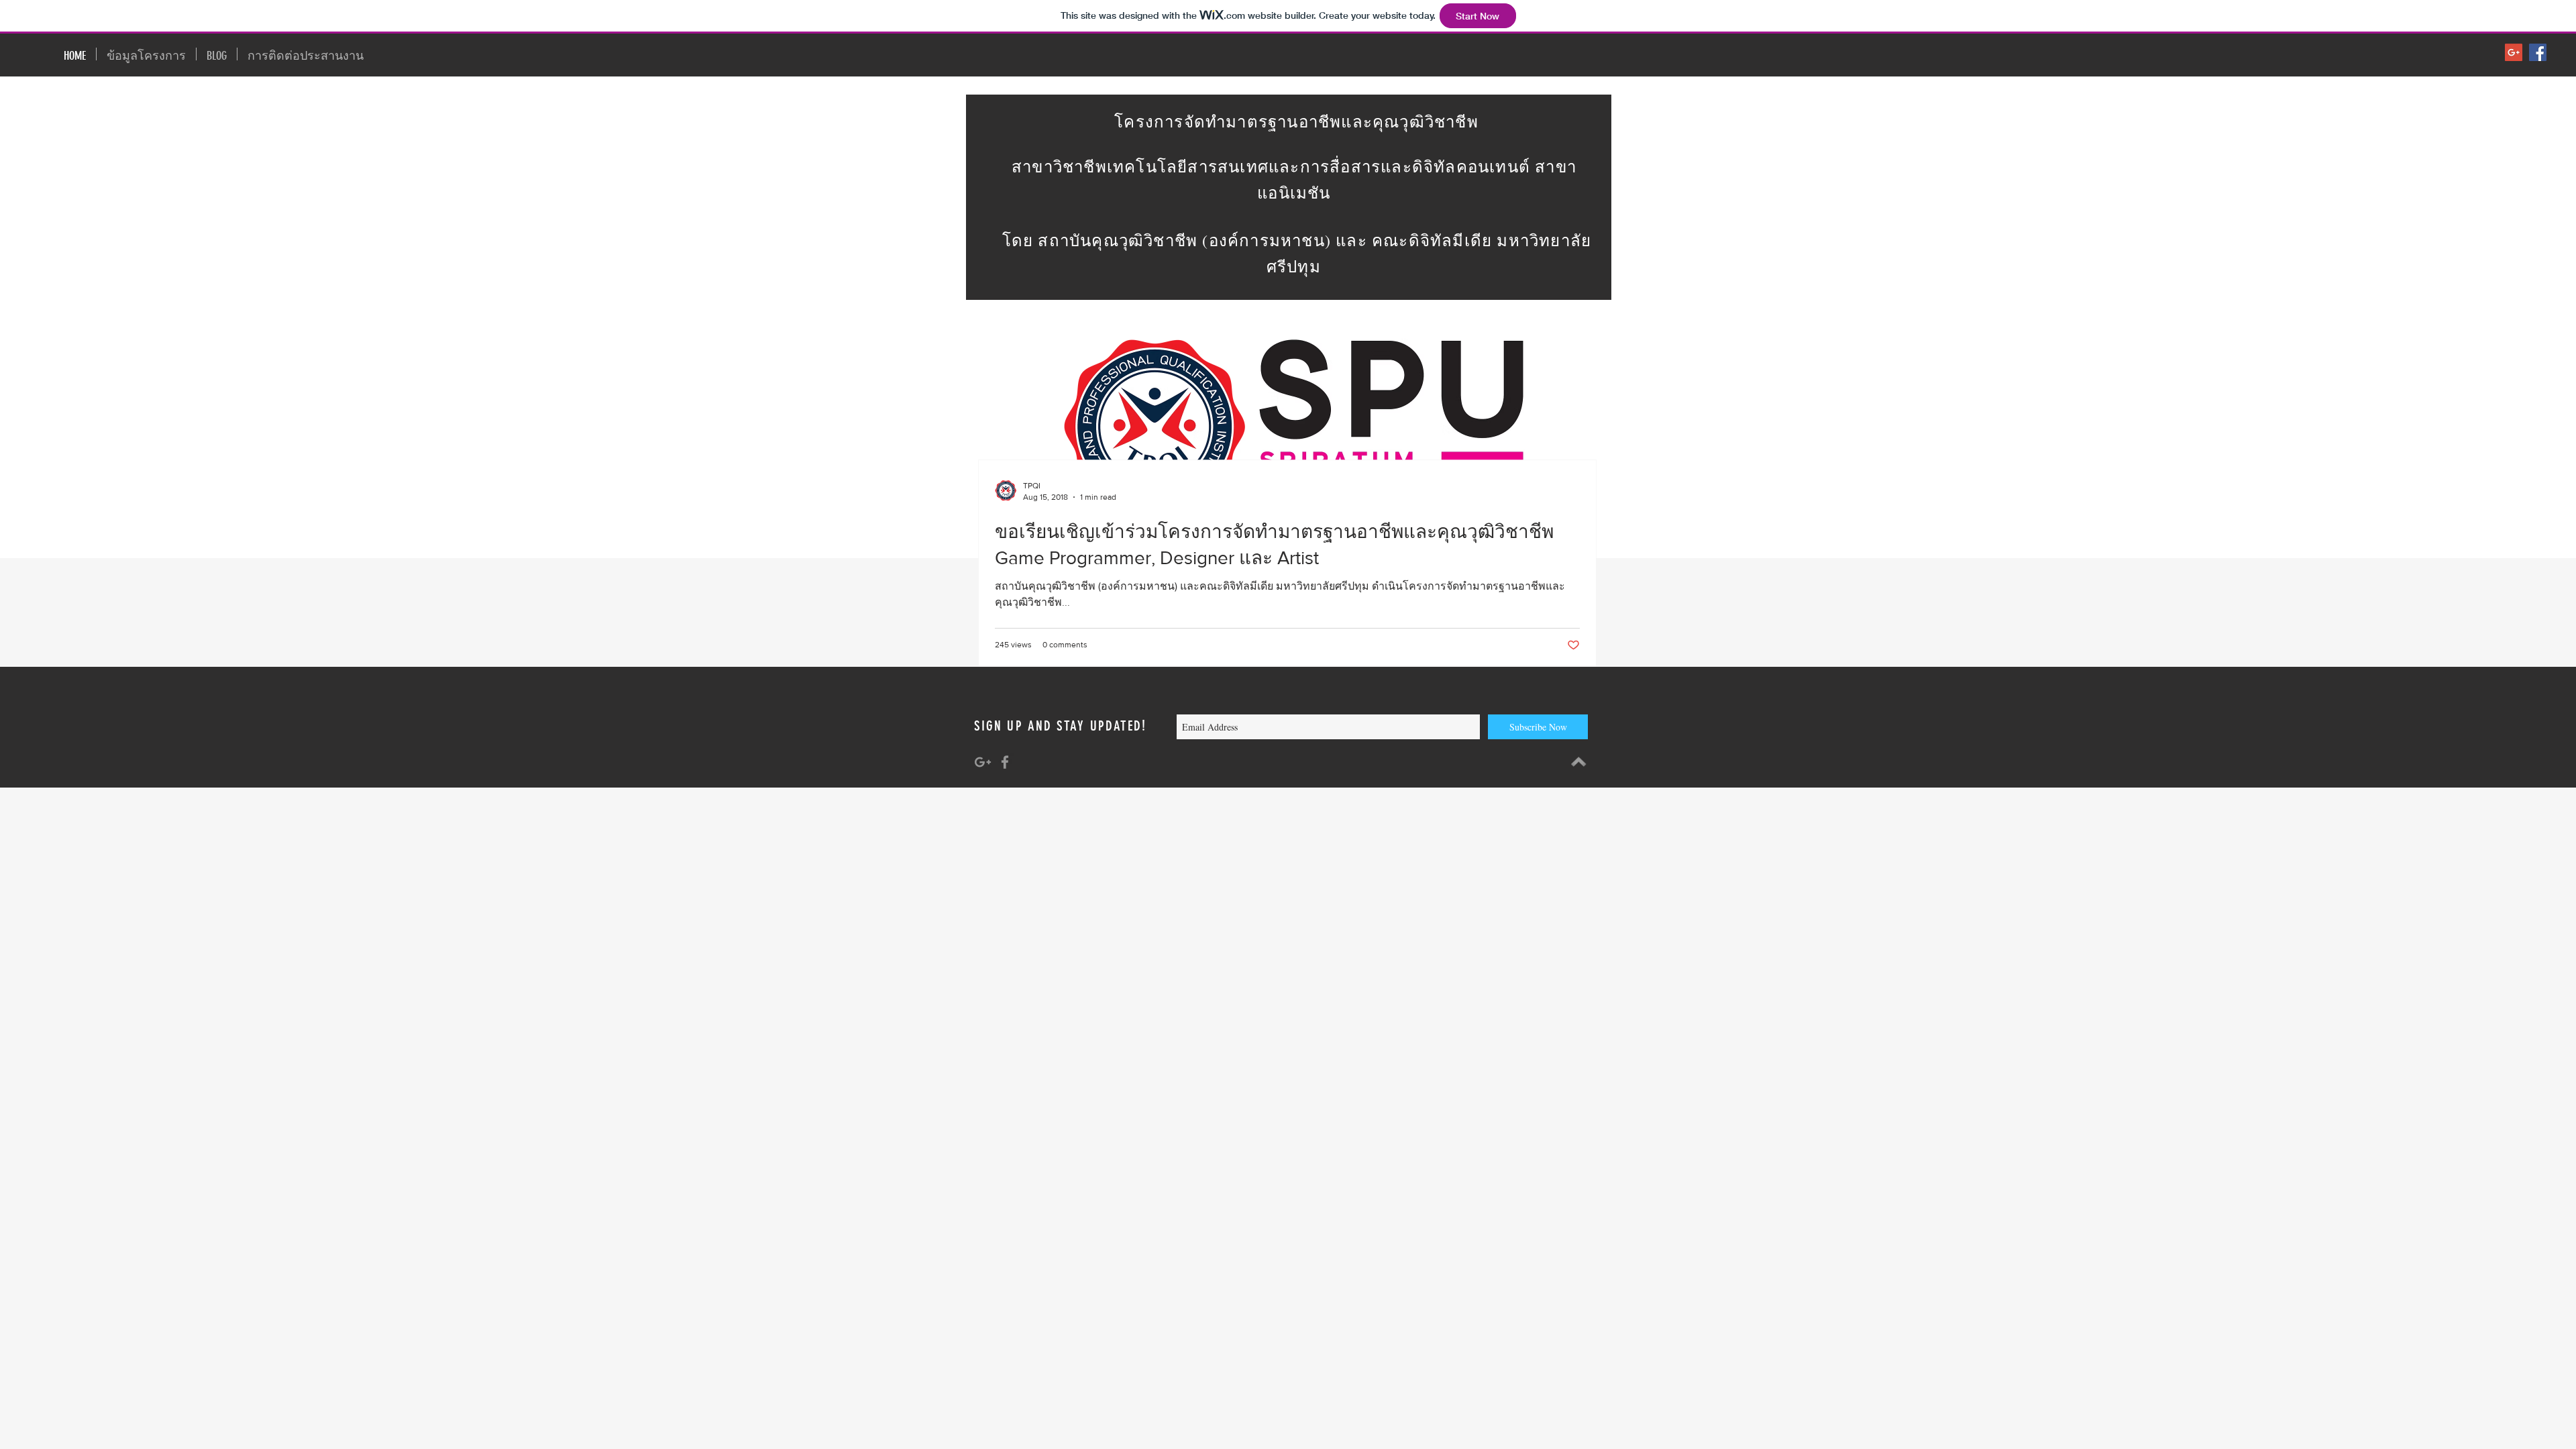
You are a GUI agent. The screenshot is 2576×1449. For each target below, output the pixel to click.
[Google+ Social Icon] (2514, 52)
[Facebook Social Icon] (2538, 52)
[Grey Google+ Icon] (983, 762)
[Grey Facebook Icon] (1005, 762)
